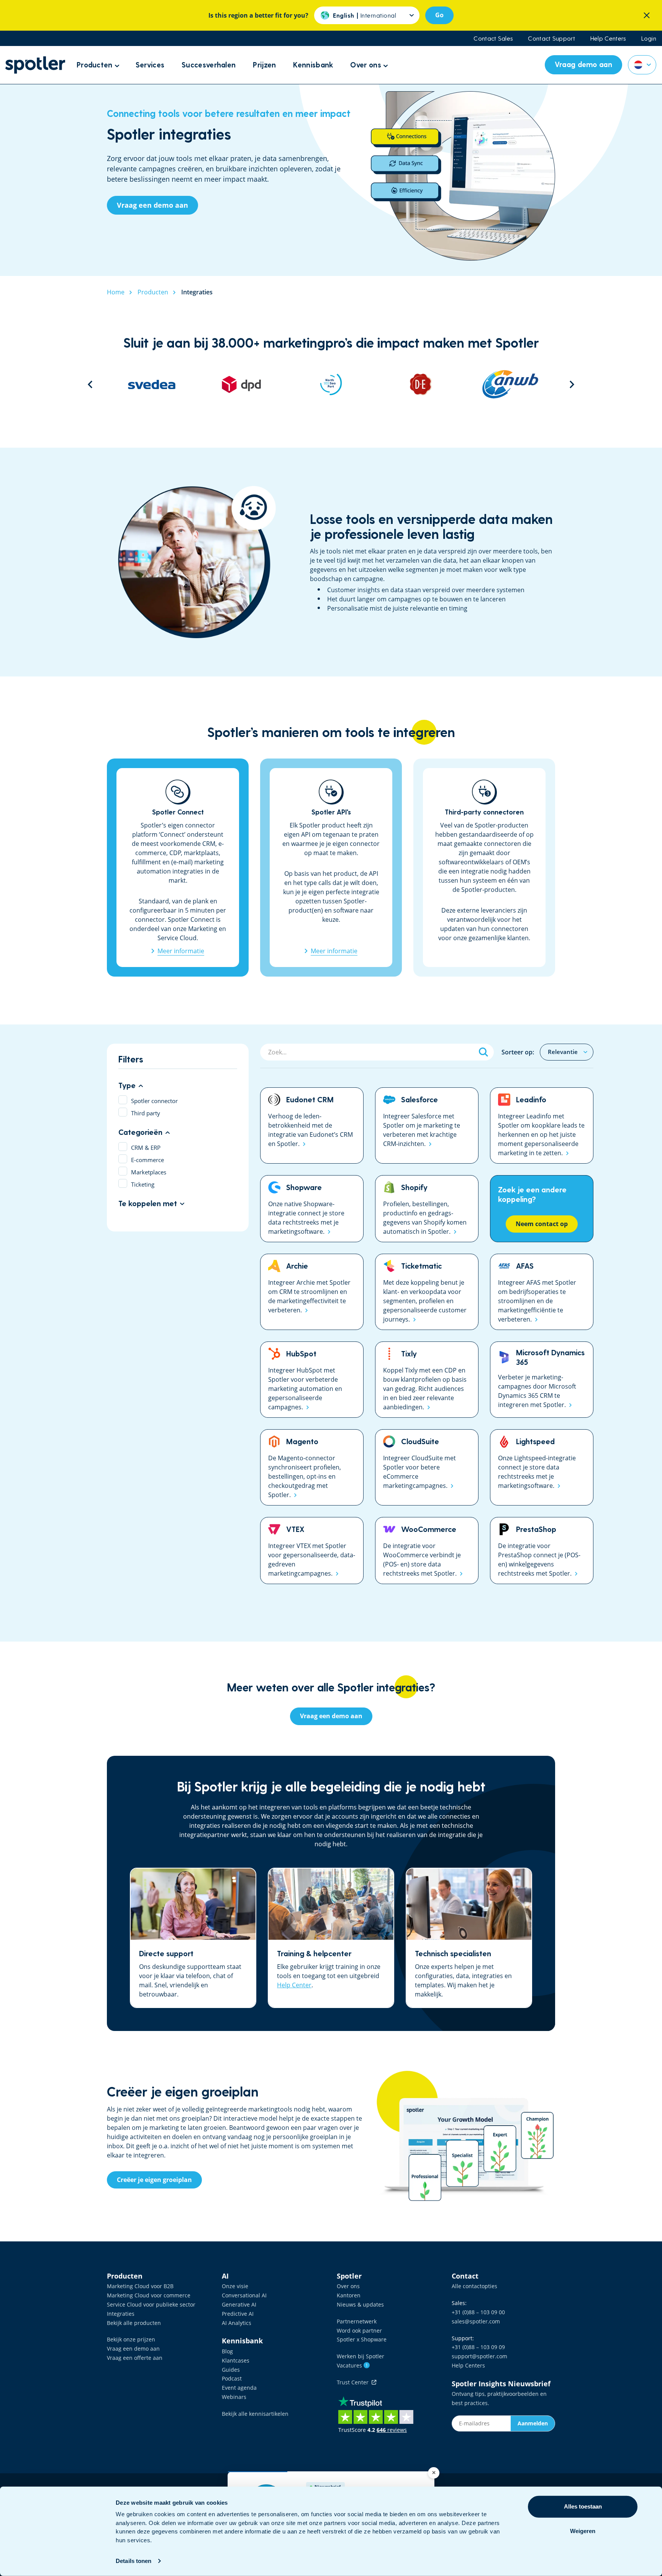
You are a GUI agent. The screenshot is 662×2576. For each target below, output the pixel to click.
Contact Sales (493, 38)
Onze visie (235, 2286)
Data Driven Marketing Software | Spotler (35, 65)
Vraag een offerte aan (135, 2358)
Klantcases (236, 2360)
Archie (312, 1292)
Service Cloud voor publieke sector (151, 2304)
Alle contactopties (474, 2286)
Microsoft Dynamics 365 (542, 1380)
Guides (231, 2370)
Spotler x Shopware (362, 2339)
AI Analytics (237, 2323)
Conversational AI (244, 2295)
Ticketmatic (427, 1292)
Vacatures (352, 2365)
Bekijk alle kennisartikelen (255, 2414)
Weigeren (583, 2531)
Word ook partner (359, 2331)
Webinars (234, 2397)
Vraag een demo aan (133, 2349)
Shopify (427, 1209)
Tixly (427, 1380)
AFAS (542, 1292)
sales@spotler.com (476, 2321)
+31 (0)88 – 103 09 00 (478, 2312)
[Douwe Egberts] (331, 384)
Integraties (121, 2314)
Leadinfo (542, 1125)
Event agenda (239, 2388)
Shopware (312, 1209)
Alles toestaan (583, 2506)
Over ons (348, 2286)
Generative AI (239, 2304)
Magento (312, 1467)
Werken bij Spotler (360, 2356)
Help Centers (608, 38)
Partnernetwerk (357, 2321)
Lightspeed (542, 1467)
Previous (90, 384)
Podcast (232, 2378)
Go (439, 15)
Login (649, 38)
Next (572, 384)
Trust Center (354, 2382)
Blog (227, 2351)
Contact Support (551, 38)
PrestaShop (542, 1551)
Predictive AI (238, 2314)
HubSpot (312, 1380)
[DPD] (152, 384)
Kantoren (349, 2295)
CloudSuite (427, 1467)
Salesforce (427, 1125)
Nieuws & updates (360, 2304)
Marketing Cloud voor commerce (149, 2295)
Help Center (294, 1985)
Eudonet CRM (312, 1125)
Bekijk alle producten (134, 2323)
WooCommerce (427, 1551)
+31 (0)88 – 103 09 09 (478, 2347)
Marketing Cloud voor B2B (140, 2286)
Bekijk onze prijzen (131, 2339)
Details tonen (134, 2561)
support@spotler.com (479, 2356)
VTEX (312, 1551)
